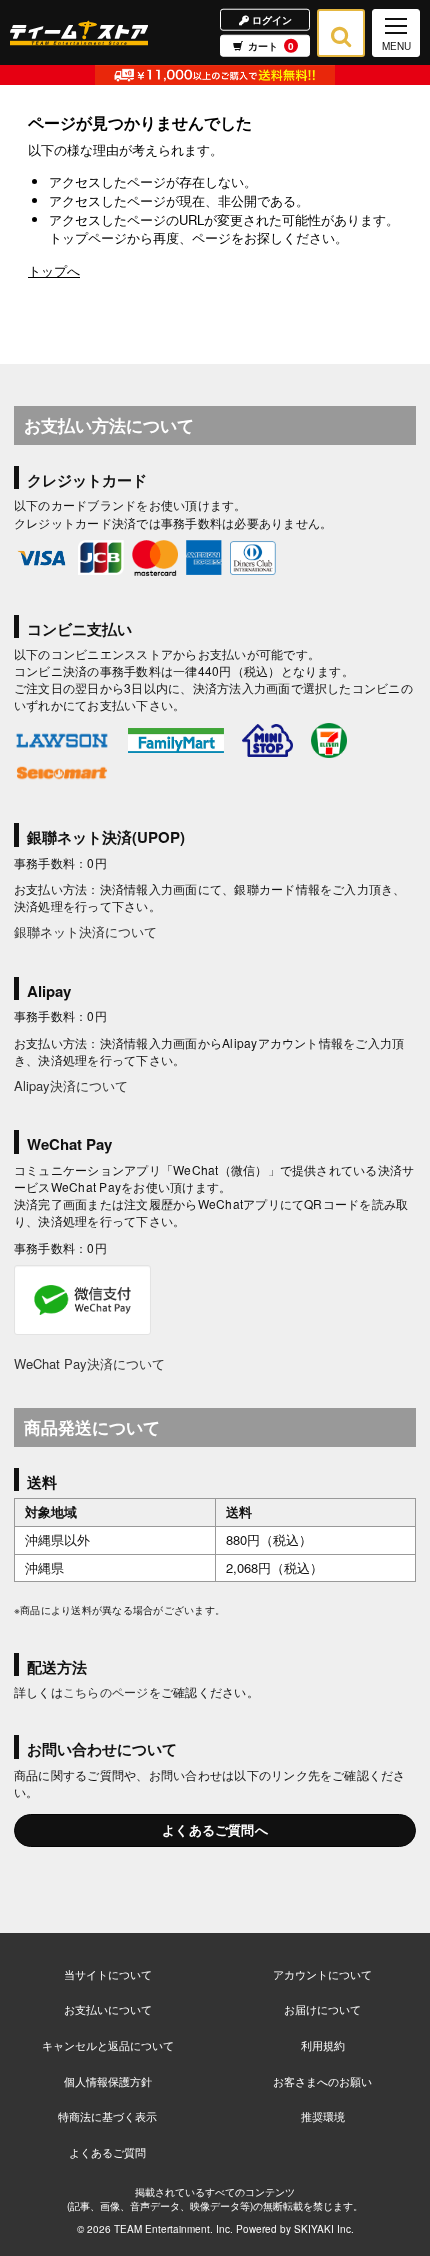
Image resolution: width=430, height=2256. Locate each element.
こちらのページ (106, 1691)
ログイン (270, 19)
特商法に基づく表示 (107, 2116)
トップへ (54, 270)
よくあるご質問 (107, 2152)
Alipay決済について (71, 1085)
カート (271, 46)
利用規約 (323, 2045)
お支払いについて (108, 2009)
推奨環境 (323, 2116)
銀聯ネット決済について (85, 931)
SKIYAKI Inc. (324, 2229)
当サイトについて (108, 1974)
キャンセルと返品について (108, 2045)
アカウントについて (322, 1974)
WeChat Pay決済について (89, 1363)
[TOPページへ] (79, 32)
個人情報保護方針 (108, 2081)
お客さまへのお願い (322, 2081)
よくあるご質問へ (215, 1829)
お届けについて (322, 2009)
